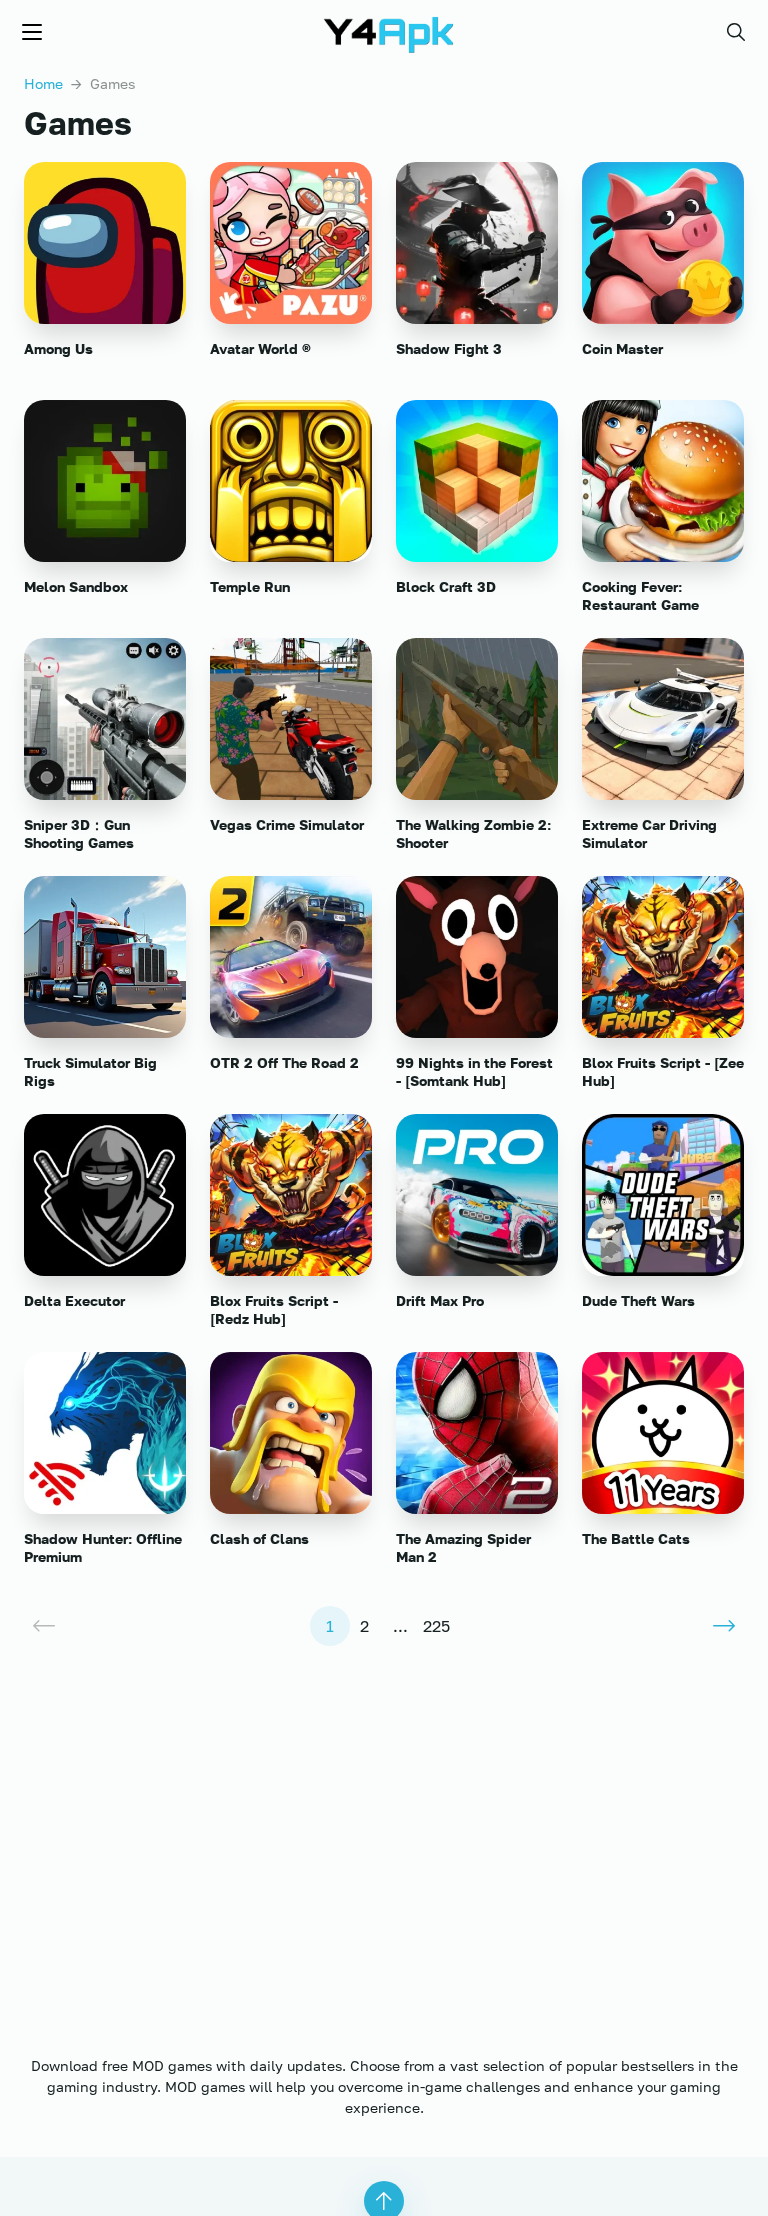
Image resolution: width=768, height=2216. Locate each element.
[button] (736, 32)
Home (43, 83)
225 (436, 1626)
